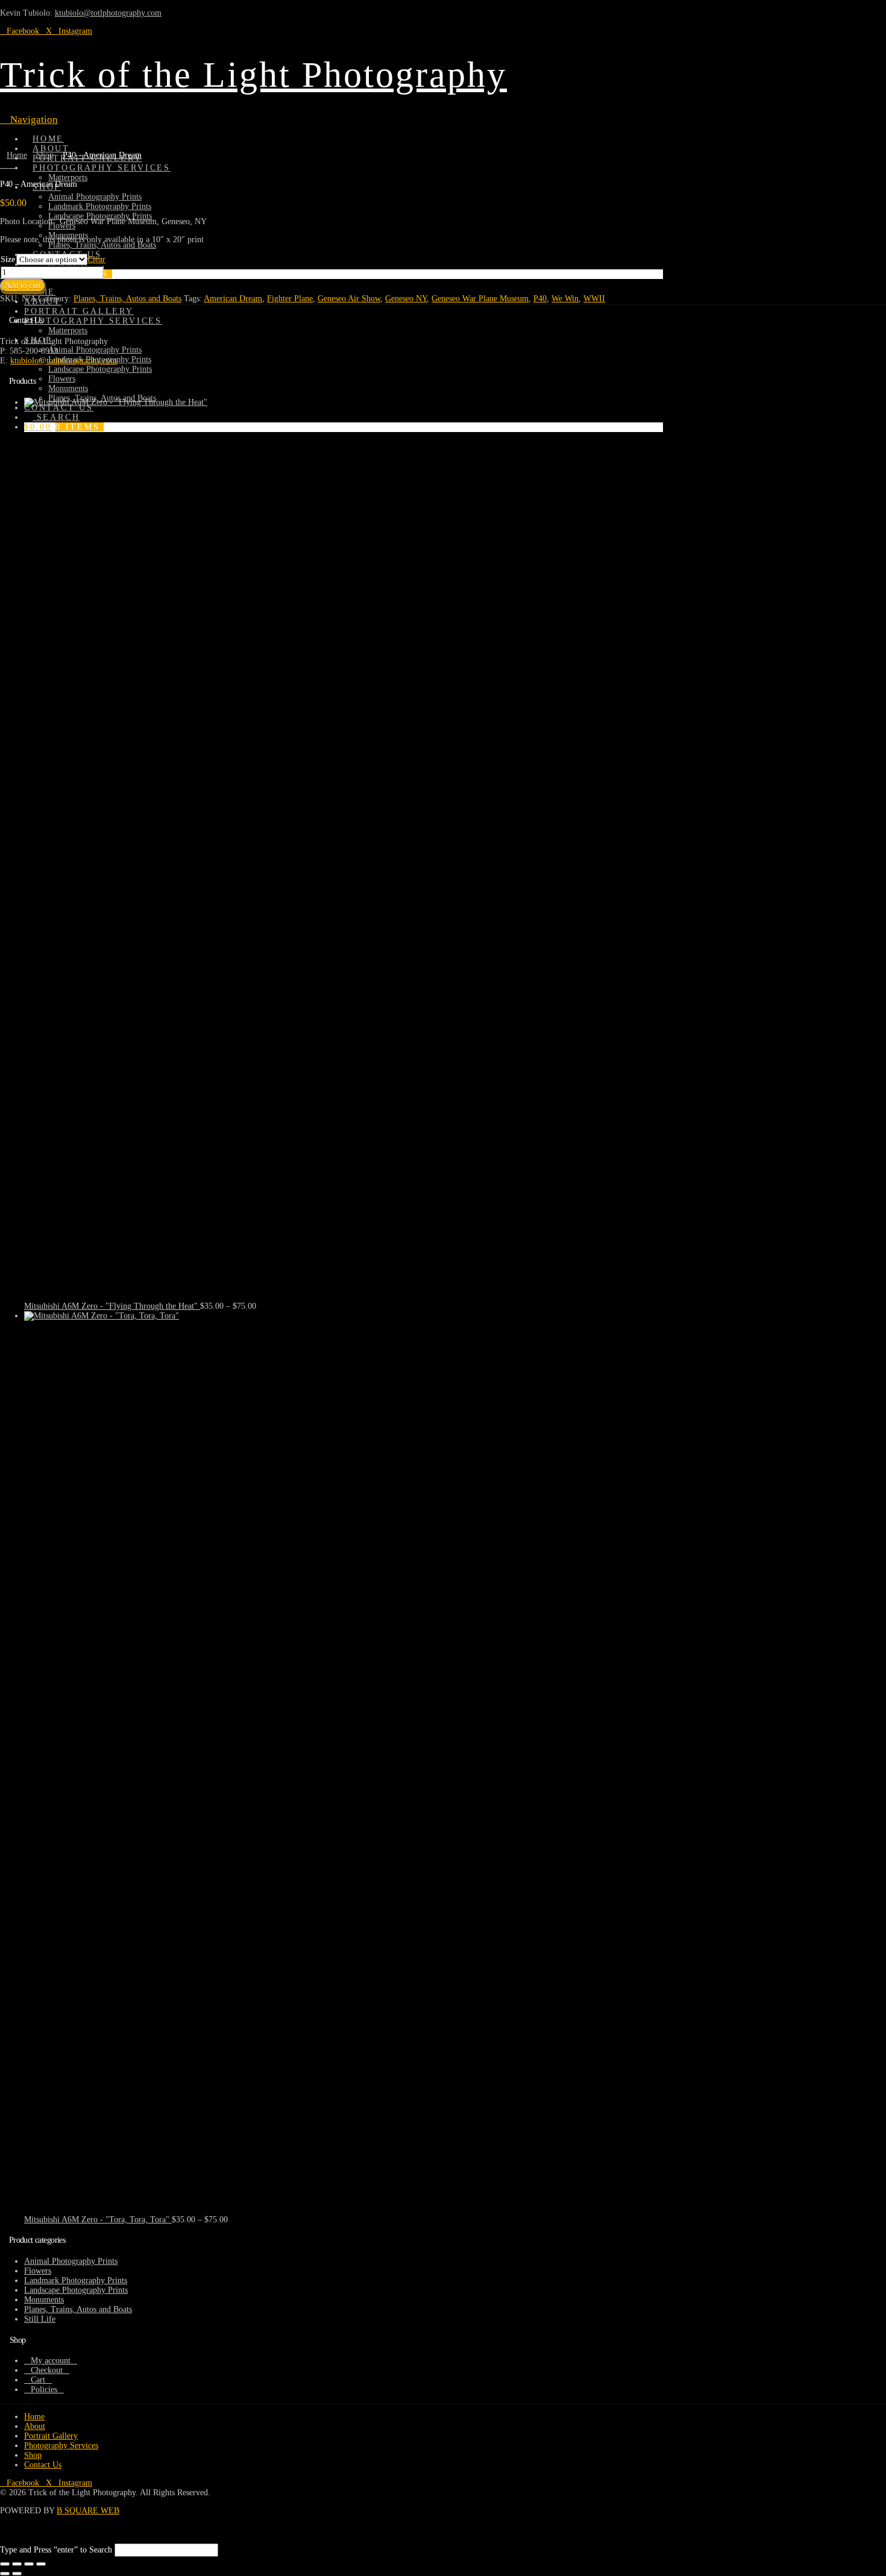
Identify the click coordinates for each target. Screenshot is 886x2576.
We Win (565, 299)
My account (51, 2361)
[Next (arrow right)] (17, 2574)
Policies (44, 2390)
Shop (33, 2455)
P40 (540, 299)
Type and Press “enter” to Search (56, 2550)
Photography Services (61, 2446)
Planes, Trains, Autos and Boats (127, 299)
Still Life (40, 2319)
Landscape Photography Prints (76, 2290)
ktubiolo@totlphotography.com (108, 13)
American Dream (233, 299)
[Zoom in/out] (5, 2564)
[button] (29, 120)
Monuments (44, 2300)
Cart (38, 2380)
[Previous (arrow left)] (5, 2574)
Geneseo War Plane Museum (480, 299)
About (35, 2426)
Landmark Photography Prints (76, 2280)
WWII (594, 299)
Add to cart (23, 285)
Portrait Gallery (51, 2436)
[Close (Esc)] (41, 2564)
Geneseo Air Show (349, 299)
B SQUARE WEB (88, 2511)
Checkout (47, 2370)
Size (8, 259)
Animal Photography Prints (71, 2261)
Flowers (38, 2271)
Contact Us (43, 2465)
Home (34, 2417)
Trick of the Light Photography (253, 75)
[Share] (29, 2564)
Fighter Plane (290, 299)
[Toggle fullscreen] (17, 2564)
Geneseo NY (406, 299)
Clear (96, 259)
